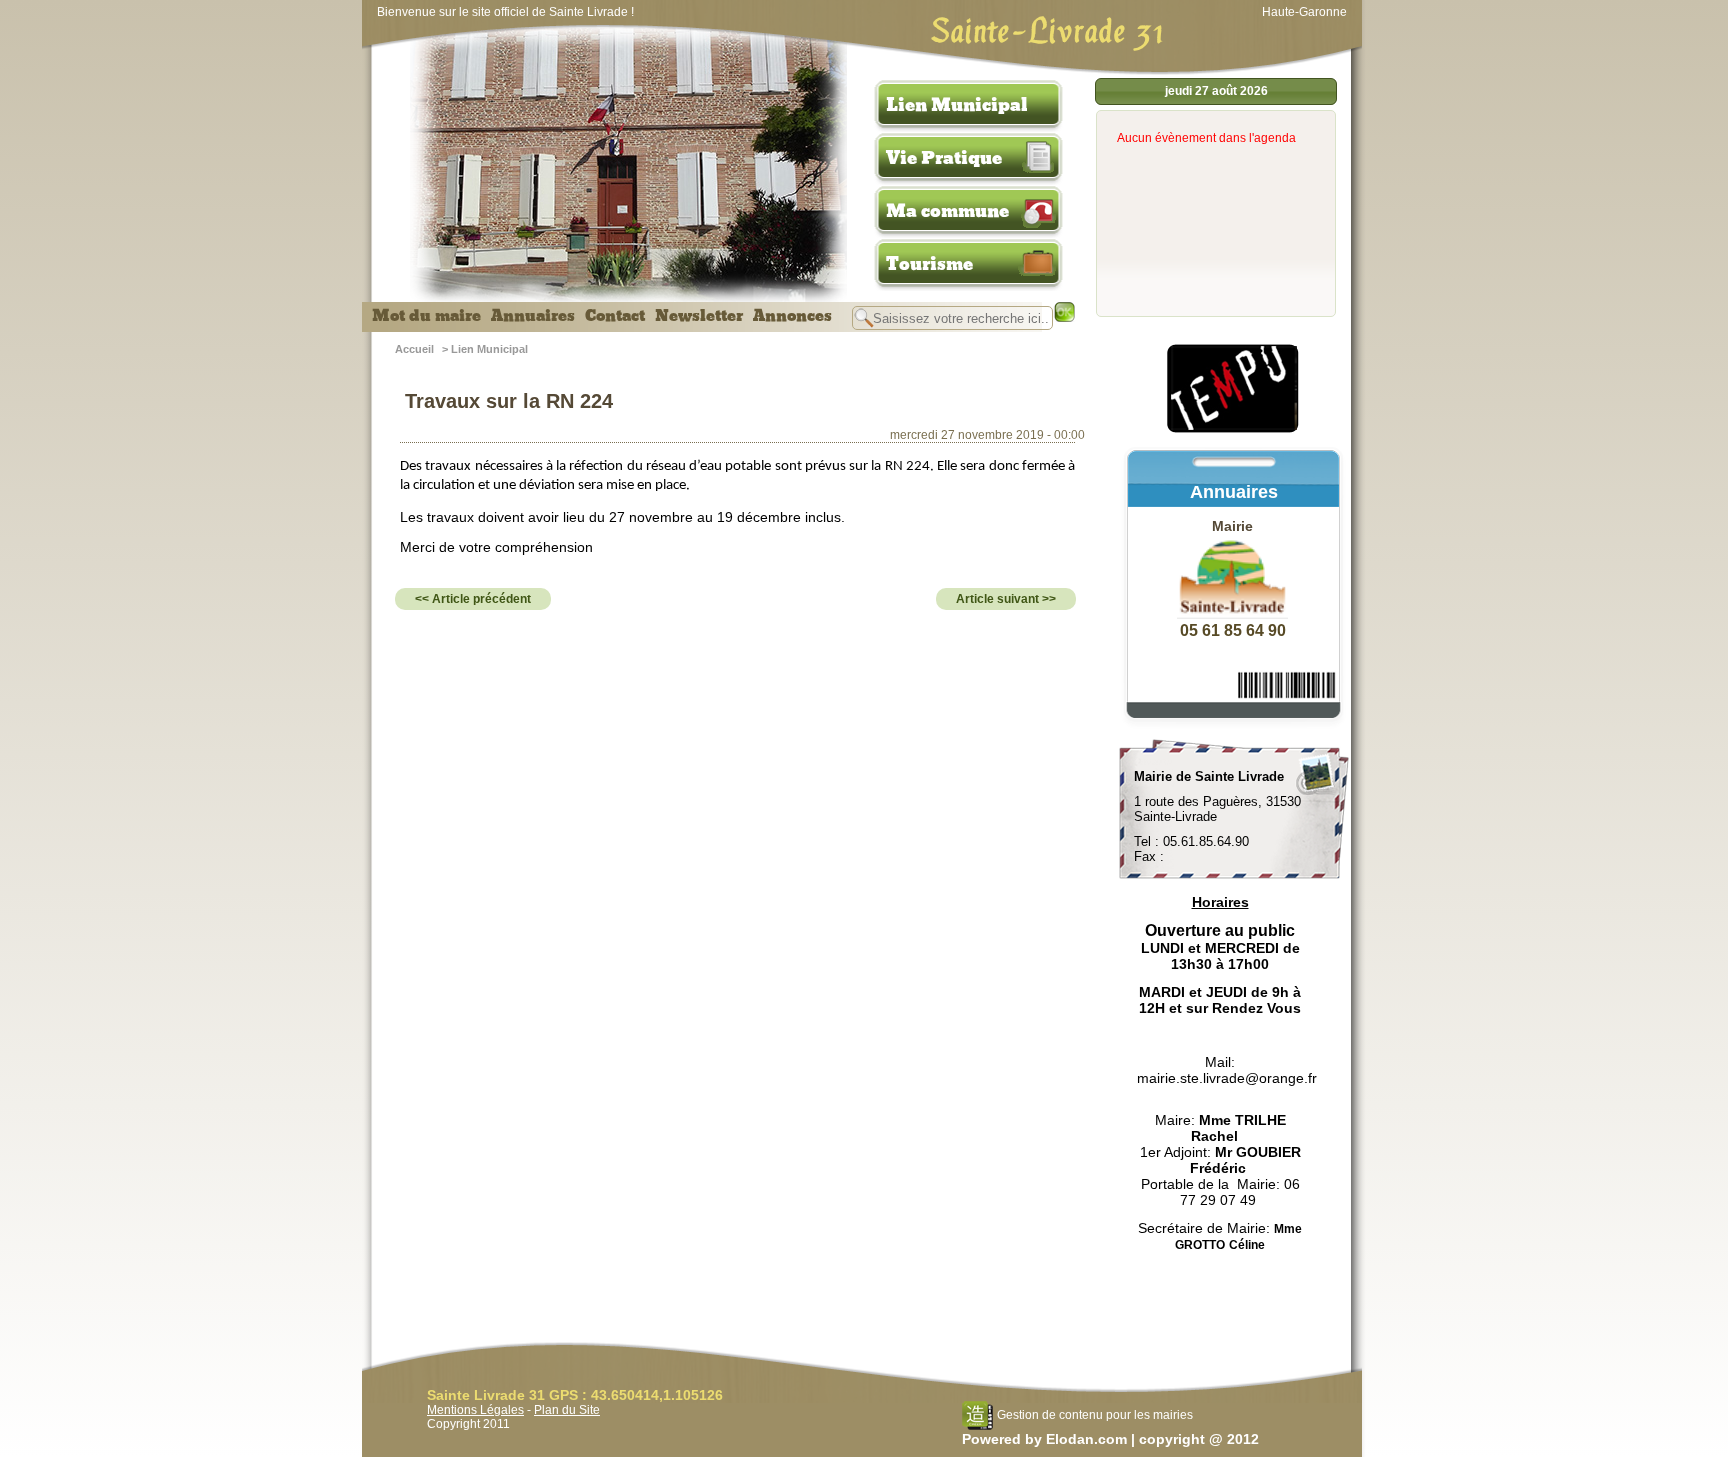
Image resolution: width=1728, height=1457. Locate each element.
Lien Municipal (957, 105)
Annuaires (533, 316)
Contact (615, 316)
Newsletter (699, 316)
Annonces (792, 316)
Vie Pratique (944, 158)
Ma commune (947, 211)
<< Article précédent (473, 599)
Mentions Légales (475, 1410)
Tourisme (929, 264)
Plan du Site (567, 1410)
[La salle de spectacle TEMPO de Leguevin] (1234, 430)
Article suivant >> (1006, 599)
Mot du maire (426, 316)
